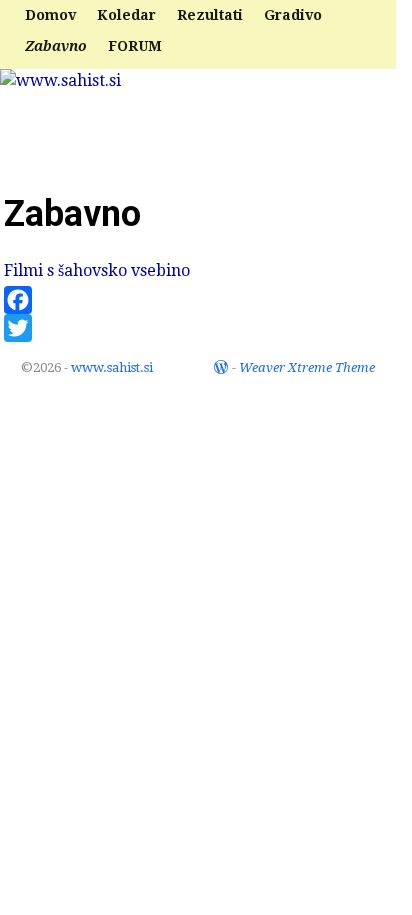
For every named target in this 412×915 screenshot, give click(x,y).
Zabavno (56, 46)
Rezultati (210, 15)
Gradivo (293, 15)
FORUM (135, 46)
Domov (50, 15)
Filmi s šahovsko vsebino (97, 270)
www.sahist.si (94, 125)
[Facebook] (206, 300)
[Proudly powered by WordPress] (221, 367)
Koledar (126, 15)
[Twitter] (206, 328)
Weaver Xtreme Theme (307, 367)
